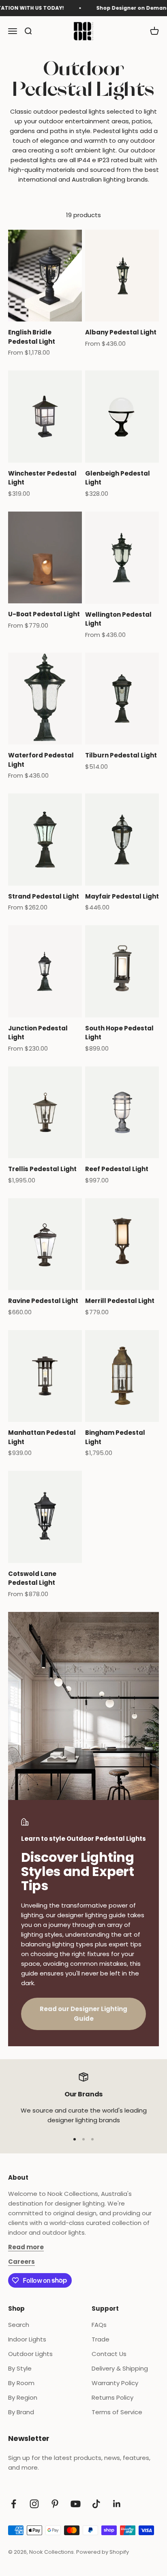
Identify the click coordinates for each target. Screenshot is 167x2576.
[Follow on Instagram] (34, 2504)
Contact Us (109, 2354)
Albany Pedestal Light (121, 332)
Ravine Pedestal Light (43, 1301)
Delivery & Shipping (120, 2368)
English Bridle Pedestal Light (32, 337)
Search (19, 2325)
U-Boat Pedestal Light (44, 614)
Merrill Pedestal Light (120, 1301)
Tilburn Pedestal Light (121, 755)
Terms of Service (117, 2412)
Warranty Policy (115, 2383)
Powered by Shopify (103, 2552)
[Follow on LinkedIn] (117, 2504)
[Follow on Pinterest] (55, 2504)
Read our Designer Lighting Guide (83, 2014)
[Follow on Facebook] (14, 2504)
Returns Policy (112, 2397)
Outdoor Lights (30, 2354)
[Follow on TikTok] (96, 2504)
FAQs (99, 2325)
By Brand (21, 2412)
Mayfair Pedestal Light (122, 896)
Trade (101, 2339)
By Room (21, 2383)
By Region (23, 2397)
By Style (20, 2368)
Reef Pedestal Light (117, 1169)
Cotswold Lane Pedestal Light (32, 1578)
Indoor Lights (27, 2339)
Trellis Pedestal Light (42, 1169)
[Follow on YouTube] (76, 2504)
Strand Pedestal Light (44, 896)
